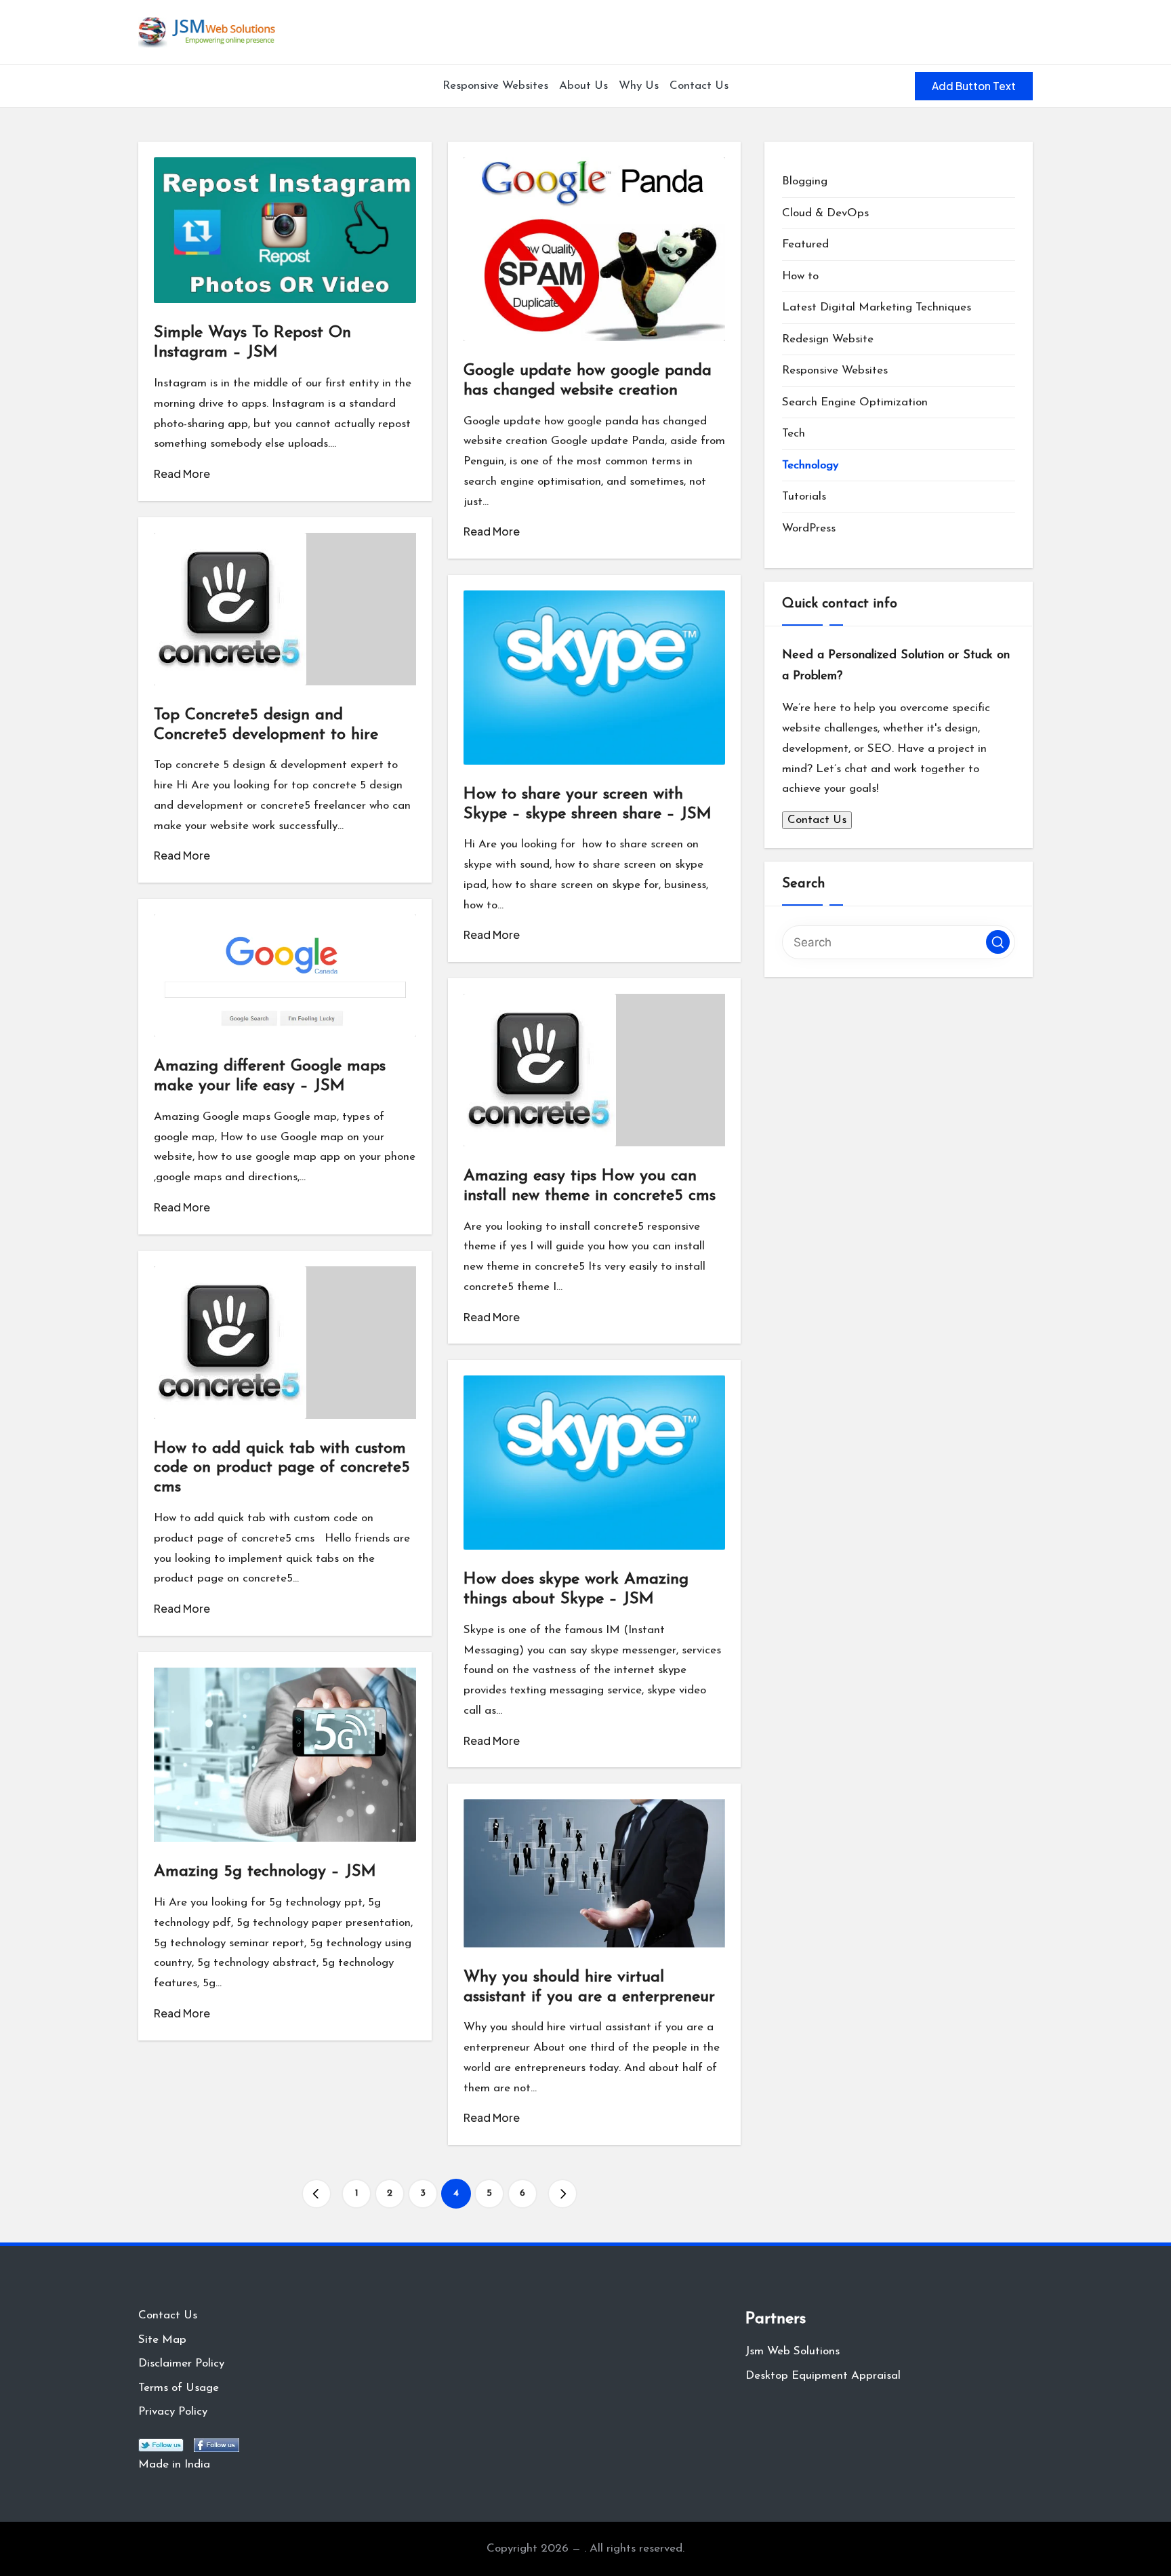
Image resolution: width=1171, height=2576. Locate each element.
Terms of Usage (179, 2388)
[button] (974, 86)
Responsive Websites (835, 370)
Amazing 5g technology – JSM (265, 1872)
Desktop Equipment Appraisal (823, 2376)
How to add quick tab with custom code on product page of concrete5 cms (282, 1468)
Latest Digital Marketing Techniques (877, 307)
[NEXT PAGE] (562, 2194)
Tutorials (804, 497)
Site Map (162, 2340)
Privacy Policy (173, 2412)
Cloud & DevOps (825, 213)
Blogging (805, 181)
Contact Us (817, 820)
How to (800, 276)
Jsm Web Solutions (793, 2351)
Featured (805, 244)
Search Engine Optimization (855, 402)
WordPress (809, 528)
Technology (810, 465)
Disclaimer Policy (181, 2363)
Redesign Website (828, 339)
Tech (794, 434)
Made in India (174, 2464)
